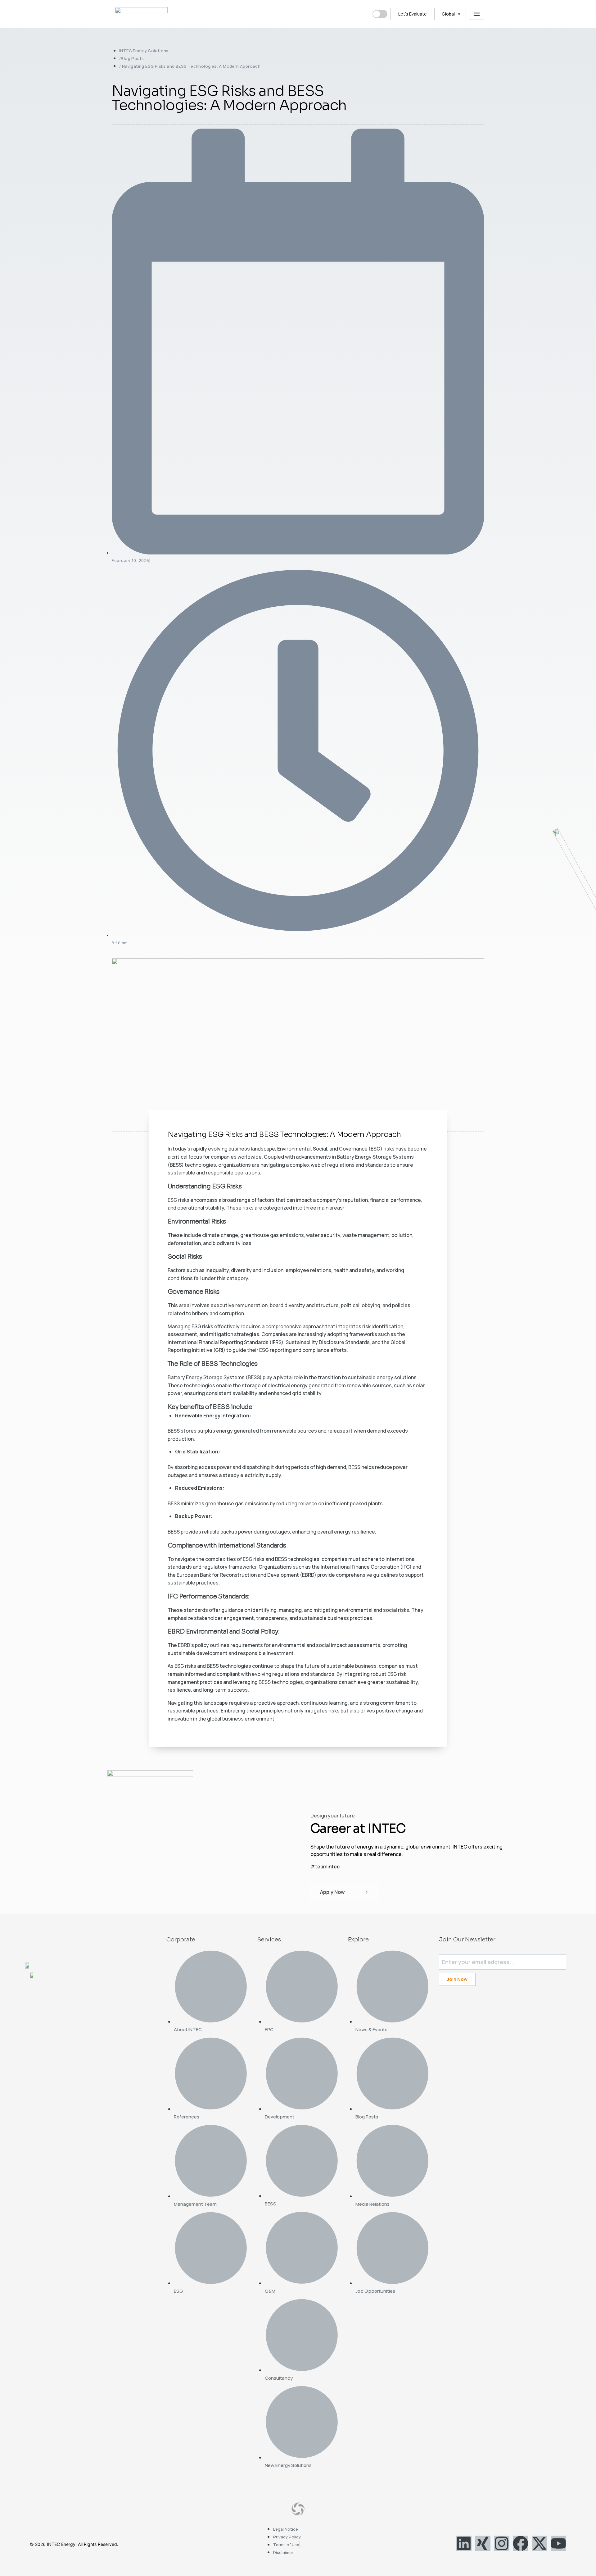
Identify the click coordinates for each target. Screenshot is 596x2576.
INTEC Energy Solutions (144, 51)
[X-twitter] (540, 2543)
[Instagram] (502, 2543)
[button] (452, 14)
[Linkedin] (464, 2543)
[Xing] (483, 2543)
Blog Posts (132, 58)
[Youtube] (558, 2543)
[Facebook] (521, 2543)
